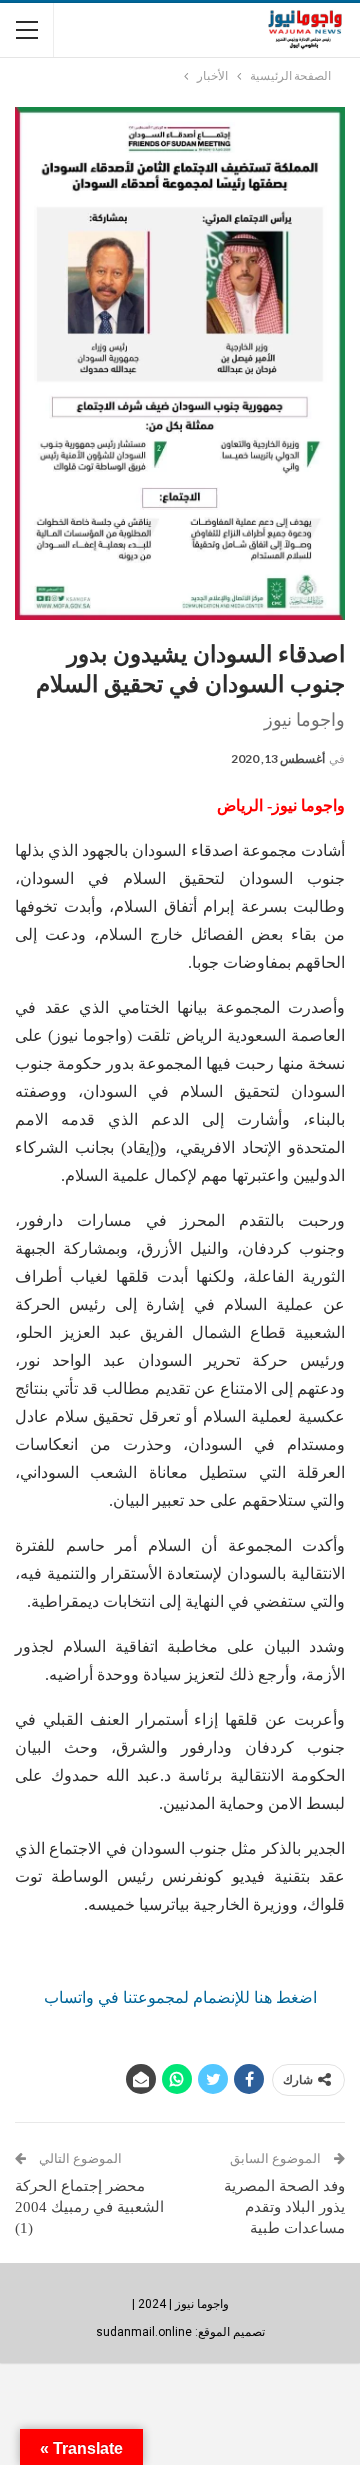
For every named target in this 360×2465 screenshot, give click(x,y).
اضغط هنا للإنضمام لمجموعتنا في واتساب (180, 1997)
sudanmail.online (144, 2332)
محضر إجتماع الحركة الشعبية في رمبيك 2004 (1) (89, 2207)
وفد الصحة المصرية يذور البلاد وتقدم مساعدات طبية (284, 2207)
